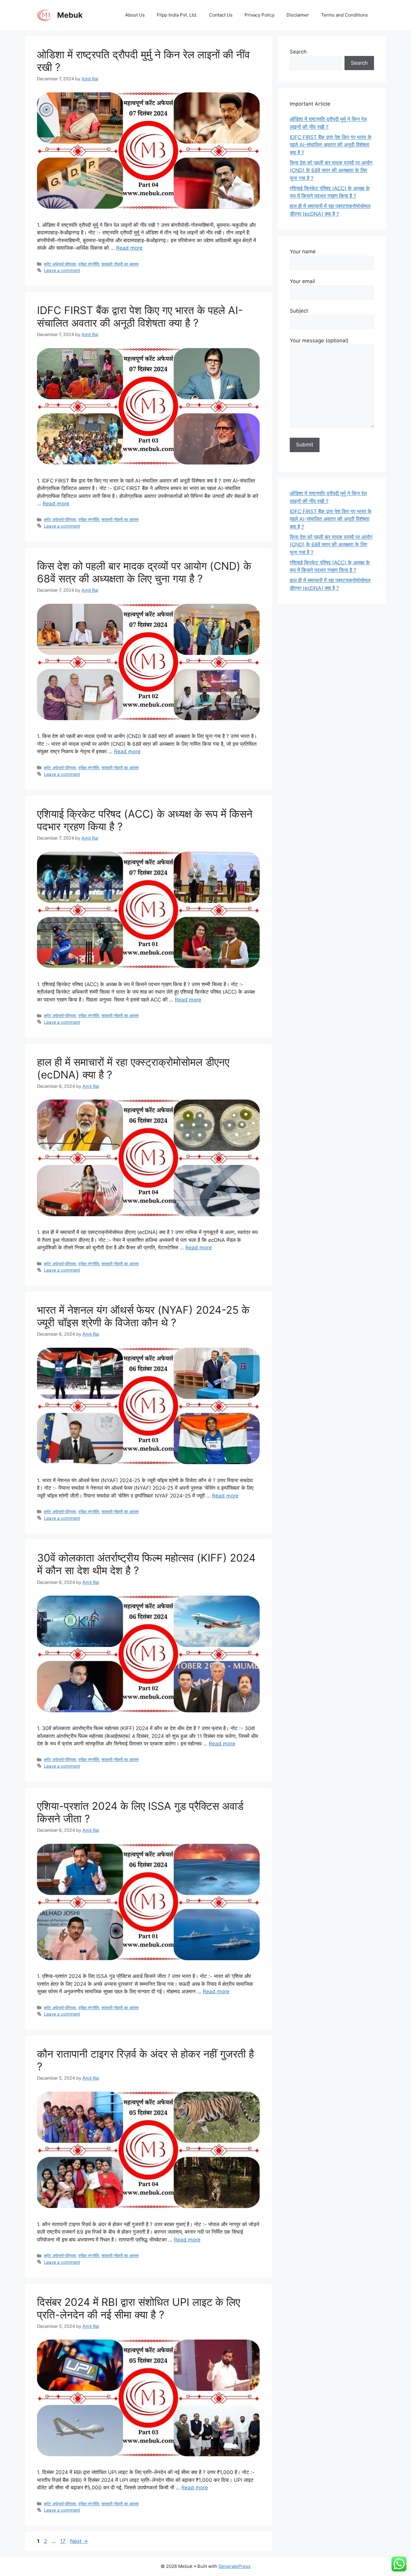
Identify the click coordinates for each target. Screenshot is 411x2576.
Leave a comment (62, 270)
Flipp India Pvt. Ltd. (177, 15)
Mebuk (70, 15)
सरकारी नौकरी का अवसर (120, 264)
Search (298, 52)
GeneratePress (235, 2566)
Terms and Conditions (345, 15)
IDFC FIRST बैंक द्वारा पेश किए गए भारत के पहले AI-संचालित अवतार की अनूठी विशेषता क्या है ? (140, 316)
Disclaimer (298, 15)
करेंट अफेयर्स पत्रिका (60, 264)
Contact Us (221, 15)
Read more (129, 248)
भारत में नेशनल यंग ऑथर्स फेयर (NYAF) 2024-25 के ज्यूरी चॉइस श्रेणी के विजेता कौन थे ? (143, 1316)
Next (79, 2541)
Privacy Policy (260, 15)
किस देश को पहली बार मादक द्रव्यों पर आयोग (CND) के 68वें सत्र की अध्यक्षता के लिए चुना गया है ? (144, 572)
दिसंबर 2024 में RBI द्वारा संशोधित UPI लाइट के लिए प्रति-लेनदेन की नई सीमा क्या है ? (139, 2308)
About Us (135, 15)
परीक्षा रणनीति (89, 264)
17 (63, 2541)
